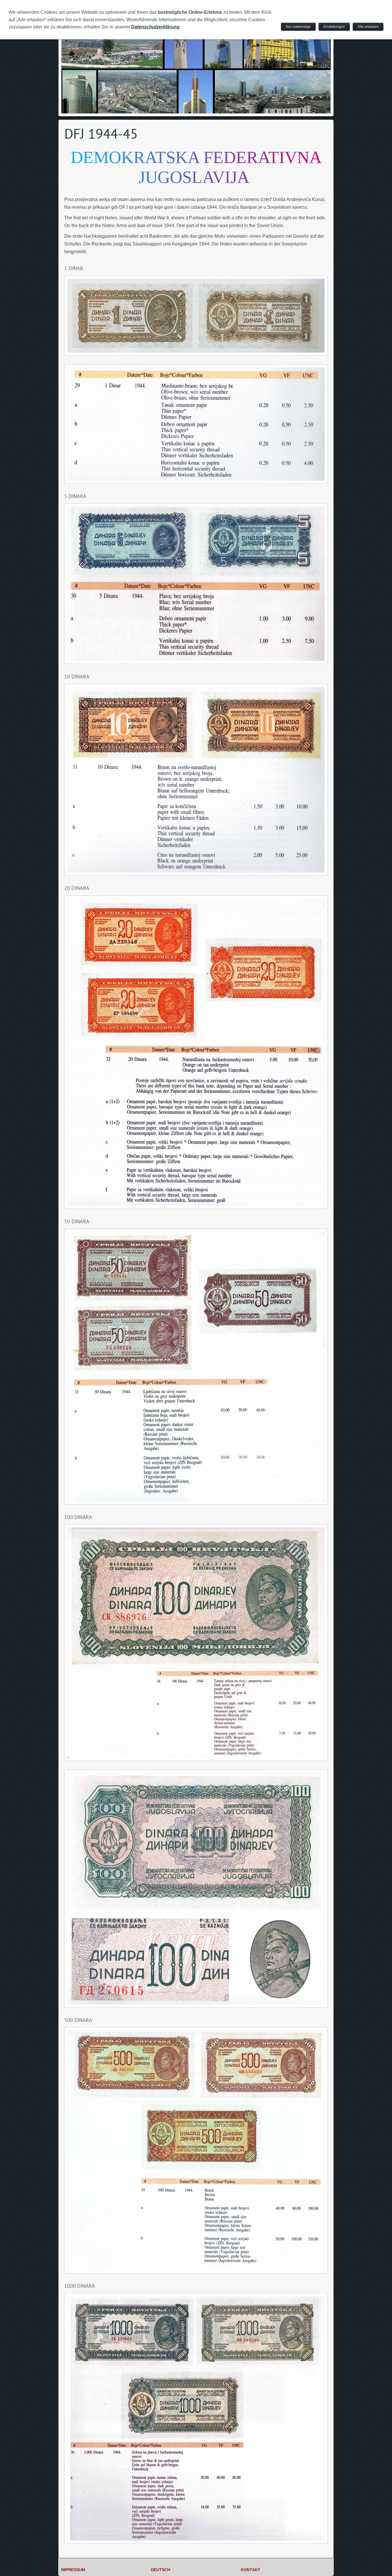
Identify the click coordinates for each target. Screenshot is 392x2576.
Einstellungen (334, 27)
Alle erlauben (368, 27)
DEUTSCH (161, 2570)
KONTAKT (251, 2570)
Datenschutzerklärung (155, 27)
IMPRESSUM (73, 2570)
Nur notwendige (298, 27)
